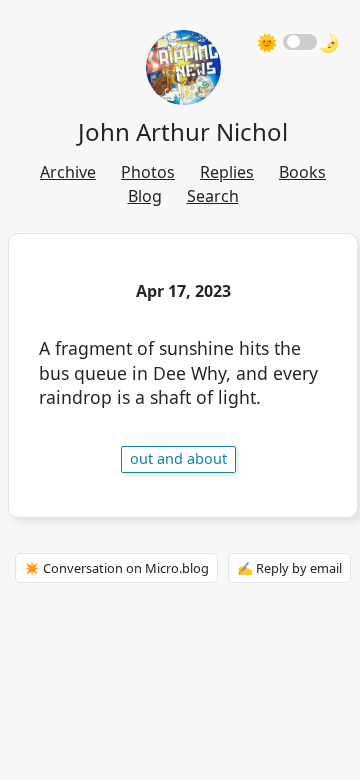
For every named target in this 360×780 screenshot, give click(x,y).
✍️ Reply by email (289, 568)
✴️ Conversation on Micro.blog (116, 568)
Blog (145, 196)
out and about (178, 458)
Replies (227, 172)
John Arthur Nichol (183, 131)
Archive (68, 172)
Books (302, 172)
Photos (148, 172)
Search (213, 196)
